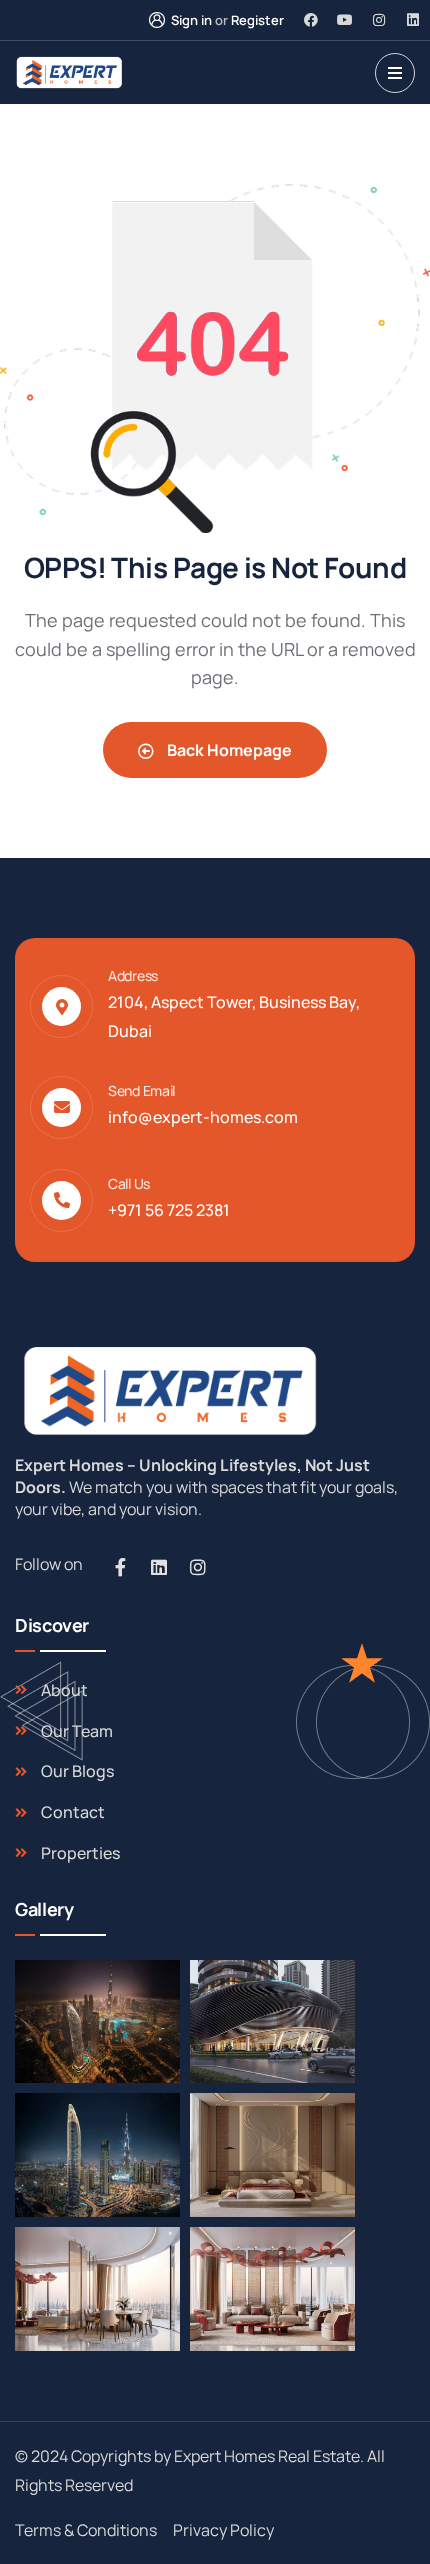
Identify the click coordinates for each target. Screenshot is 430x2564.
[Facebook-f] (120, 1567)
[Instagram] (379, 20)
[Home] (167, 1390)
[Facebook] (311, 20)
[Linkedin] (413, 20)
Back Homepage (228, 750)
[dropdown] (395, 73)
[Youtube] (345, 20)
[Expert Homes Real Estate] (69, 72)
